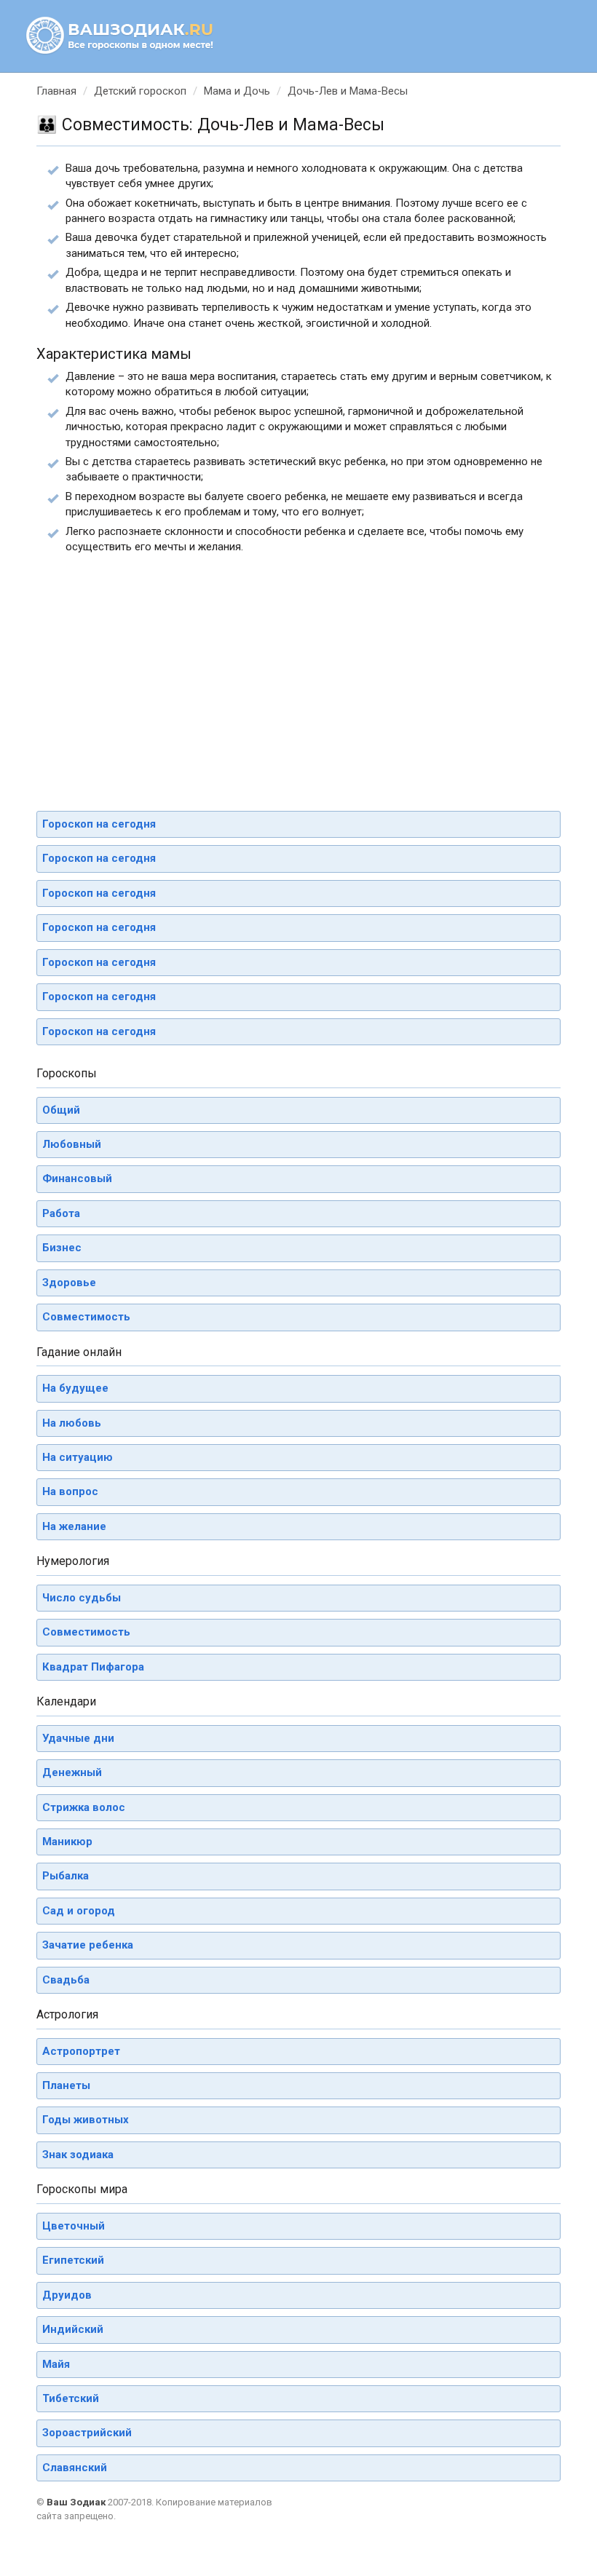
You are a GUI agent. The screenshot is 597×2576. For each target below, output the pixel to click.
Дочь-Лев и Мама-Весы (348, 91)
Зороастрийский (87, 2433)
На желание (74, 1526)
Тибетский (71, 2398)
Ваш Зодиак (76, 2502)
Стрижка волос (84, 1807)
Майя (56, 2364)
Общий (61, 1110)
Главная (56, 91)
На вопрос (70, 1491)
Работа (61, 1213)
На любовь (72, 1423)
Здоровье (69, 1283)
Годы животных (86, 2120)
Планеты (66, 2085)
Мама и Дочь (237, 91)
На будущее (75, 1388)
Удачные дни (78, 1738)
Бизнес (62, 1248)
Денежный (72, 1772)
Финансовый (77, 1178)
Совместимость (86, 1317)
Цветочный (74, 2226)
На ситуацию (78, 1457)
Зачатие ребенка (88, 1945)
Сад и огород (79, 1911)
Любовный (72, 1144)
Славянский (75, 2468)
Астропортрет (81, 2051)
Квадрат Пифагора (93, 1667)
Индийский (73, 2329)
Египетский (73, 2260)
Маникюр (67, 1842)
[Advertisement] (298, 675)
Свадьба (66, 1980)
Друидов (67, 2295)
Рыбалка (66, 1876)
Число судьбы (82, 1598)
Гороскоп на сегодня (99, 824)
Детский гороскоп (140, 91)
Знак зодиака (78, 2155)
